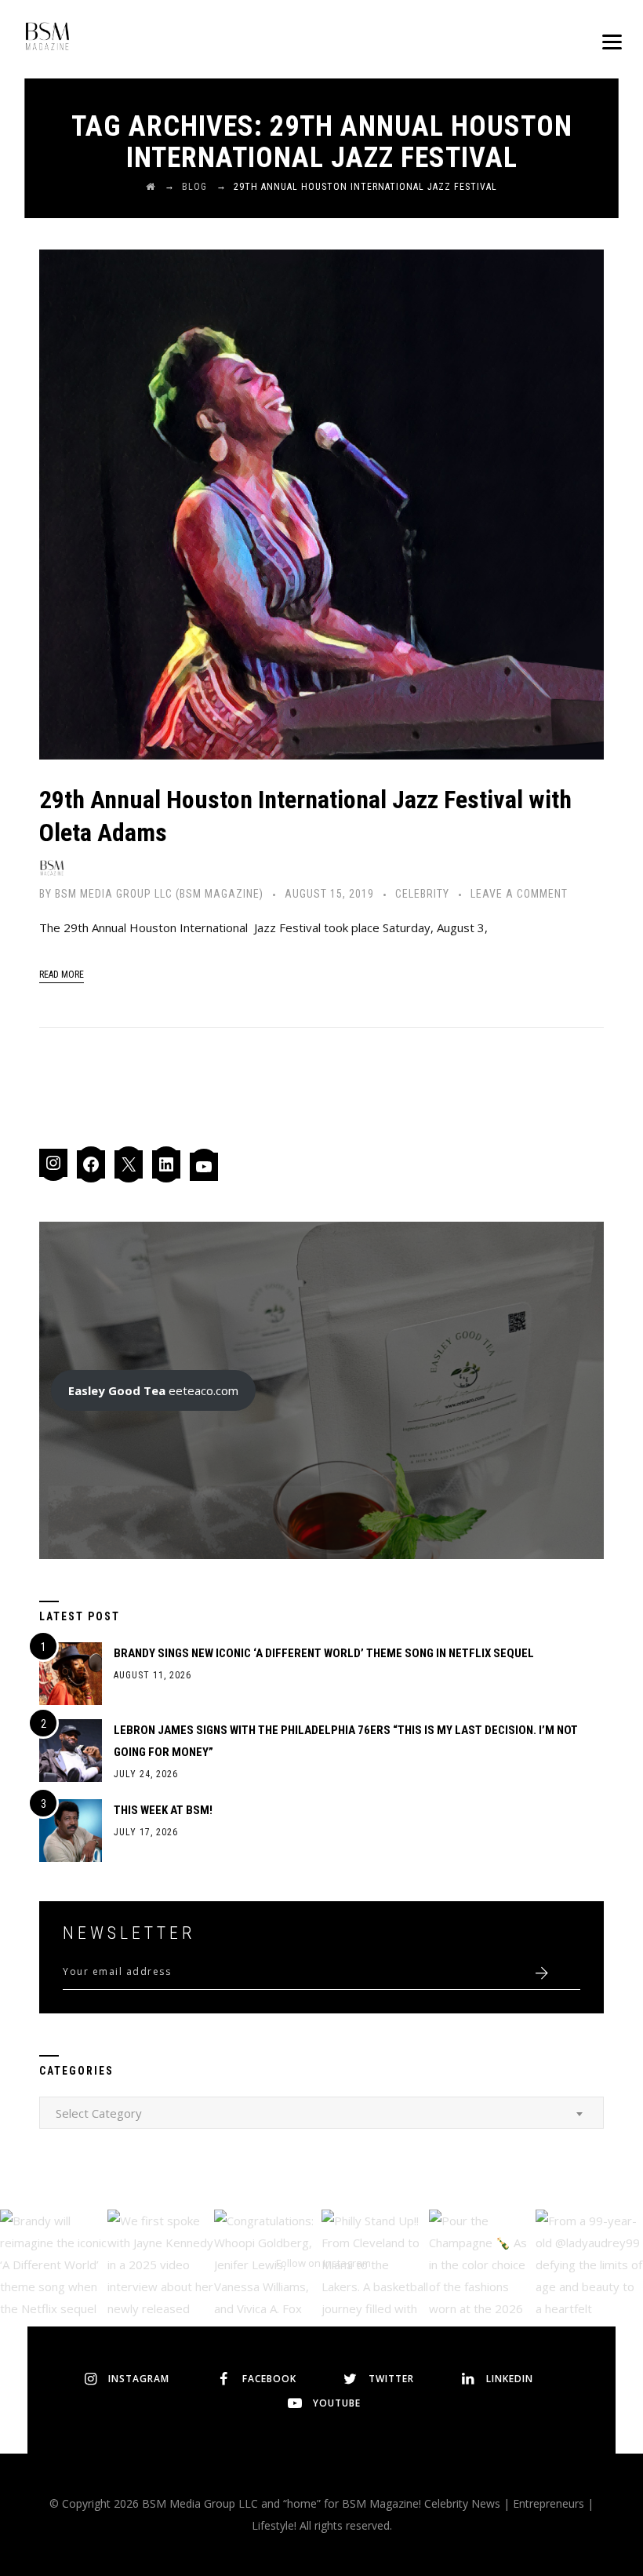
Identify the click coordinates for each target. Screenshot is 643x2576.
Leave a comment (519, 894)
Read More (62, 975)
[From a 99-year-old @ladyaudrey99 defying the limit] (589, 2263)
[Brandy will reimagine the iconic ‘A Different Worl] (54, 2263)
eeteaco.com (153, 1390)
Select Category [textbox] (99, 2113)
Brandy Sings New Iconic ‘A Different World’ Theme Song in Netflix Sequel (324, 1653)
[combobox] (321, 2113)
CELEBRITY (422, 894)
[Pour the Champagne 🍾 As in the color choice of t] (483, 2263)
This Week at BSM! (163, 1810)
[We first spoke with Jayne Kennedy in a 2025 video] (161, 2263)
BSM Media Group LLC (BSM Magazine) (159, 894)
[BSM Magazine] (47, 39)
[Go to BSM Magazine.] (151, 187)
